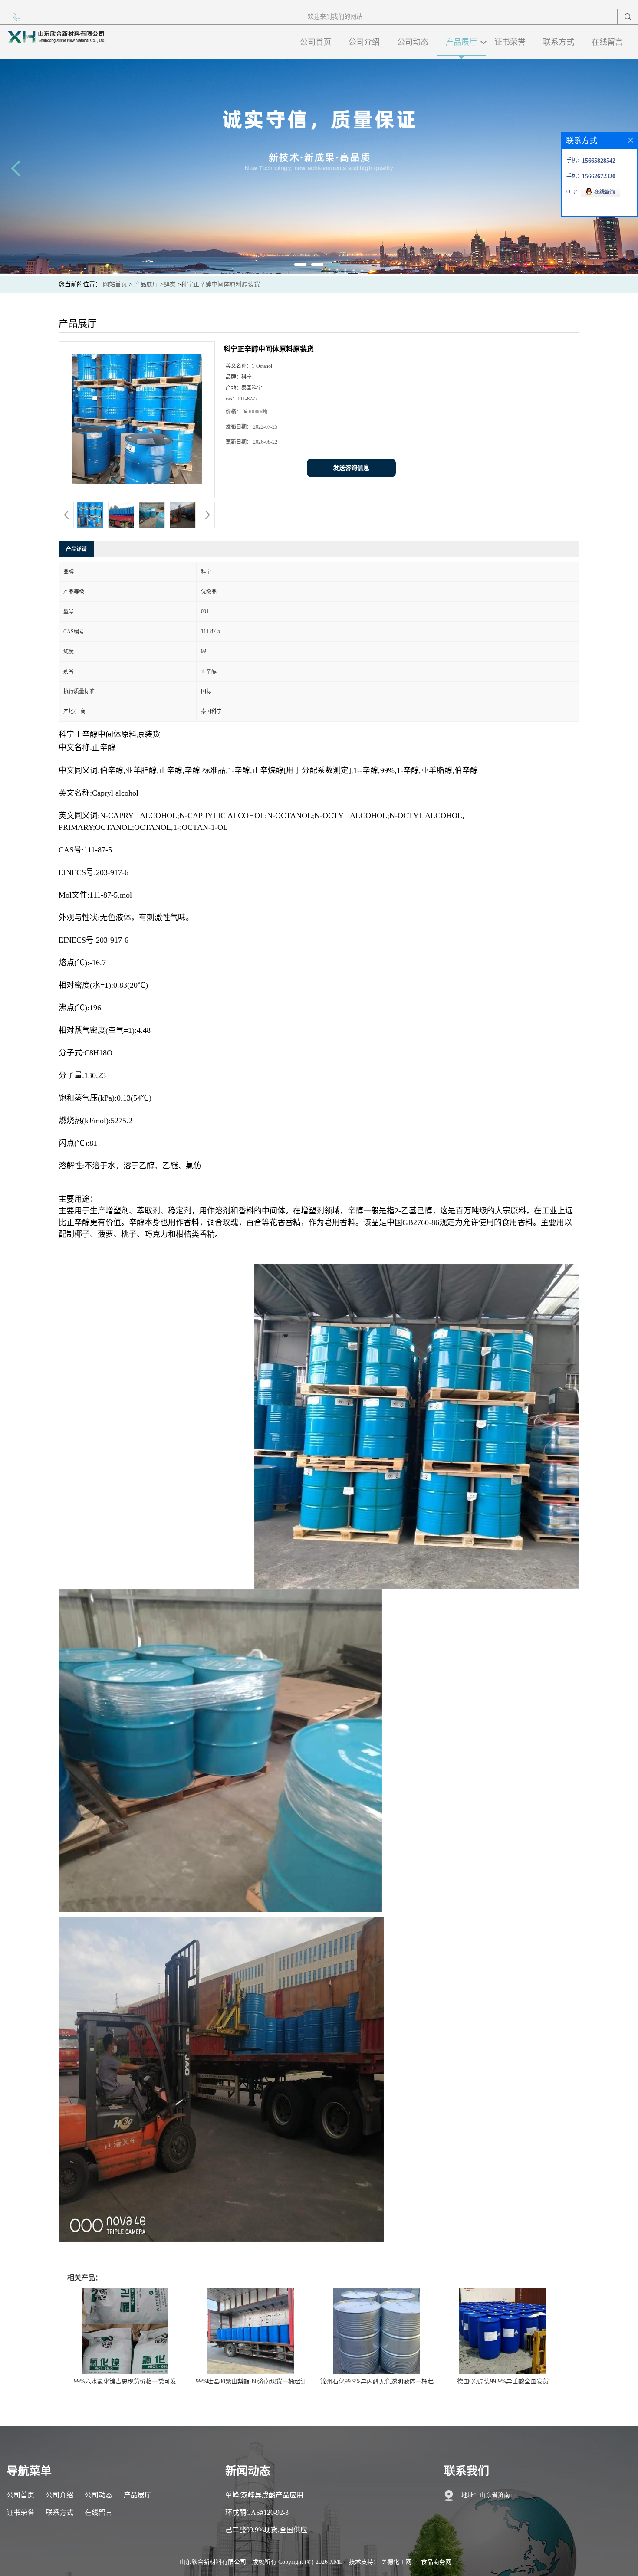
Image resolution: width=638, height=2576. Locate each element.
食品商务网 (436, 2562)
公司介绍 (364, 42)
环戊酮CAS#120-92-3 (257, 2512)
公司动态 (413, 42)
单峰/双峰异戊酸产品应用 (264, 2495)
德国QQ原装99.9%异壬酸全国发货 (503, 2381)
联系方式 (559, 42)
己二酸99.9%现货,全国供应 (266, 2530)
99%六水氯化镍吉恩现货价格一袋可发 (125, 2381)
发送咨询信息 (351, 468)
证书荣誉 (510, 42)
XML (336, 2562)
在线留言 (607, 42)
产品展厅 (461, 42)
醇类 (170, 284)
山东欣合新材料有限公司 (213, 2562)
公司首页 (316, 42)
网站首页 (115, 284)
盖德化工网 (396, 2562)
